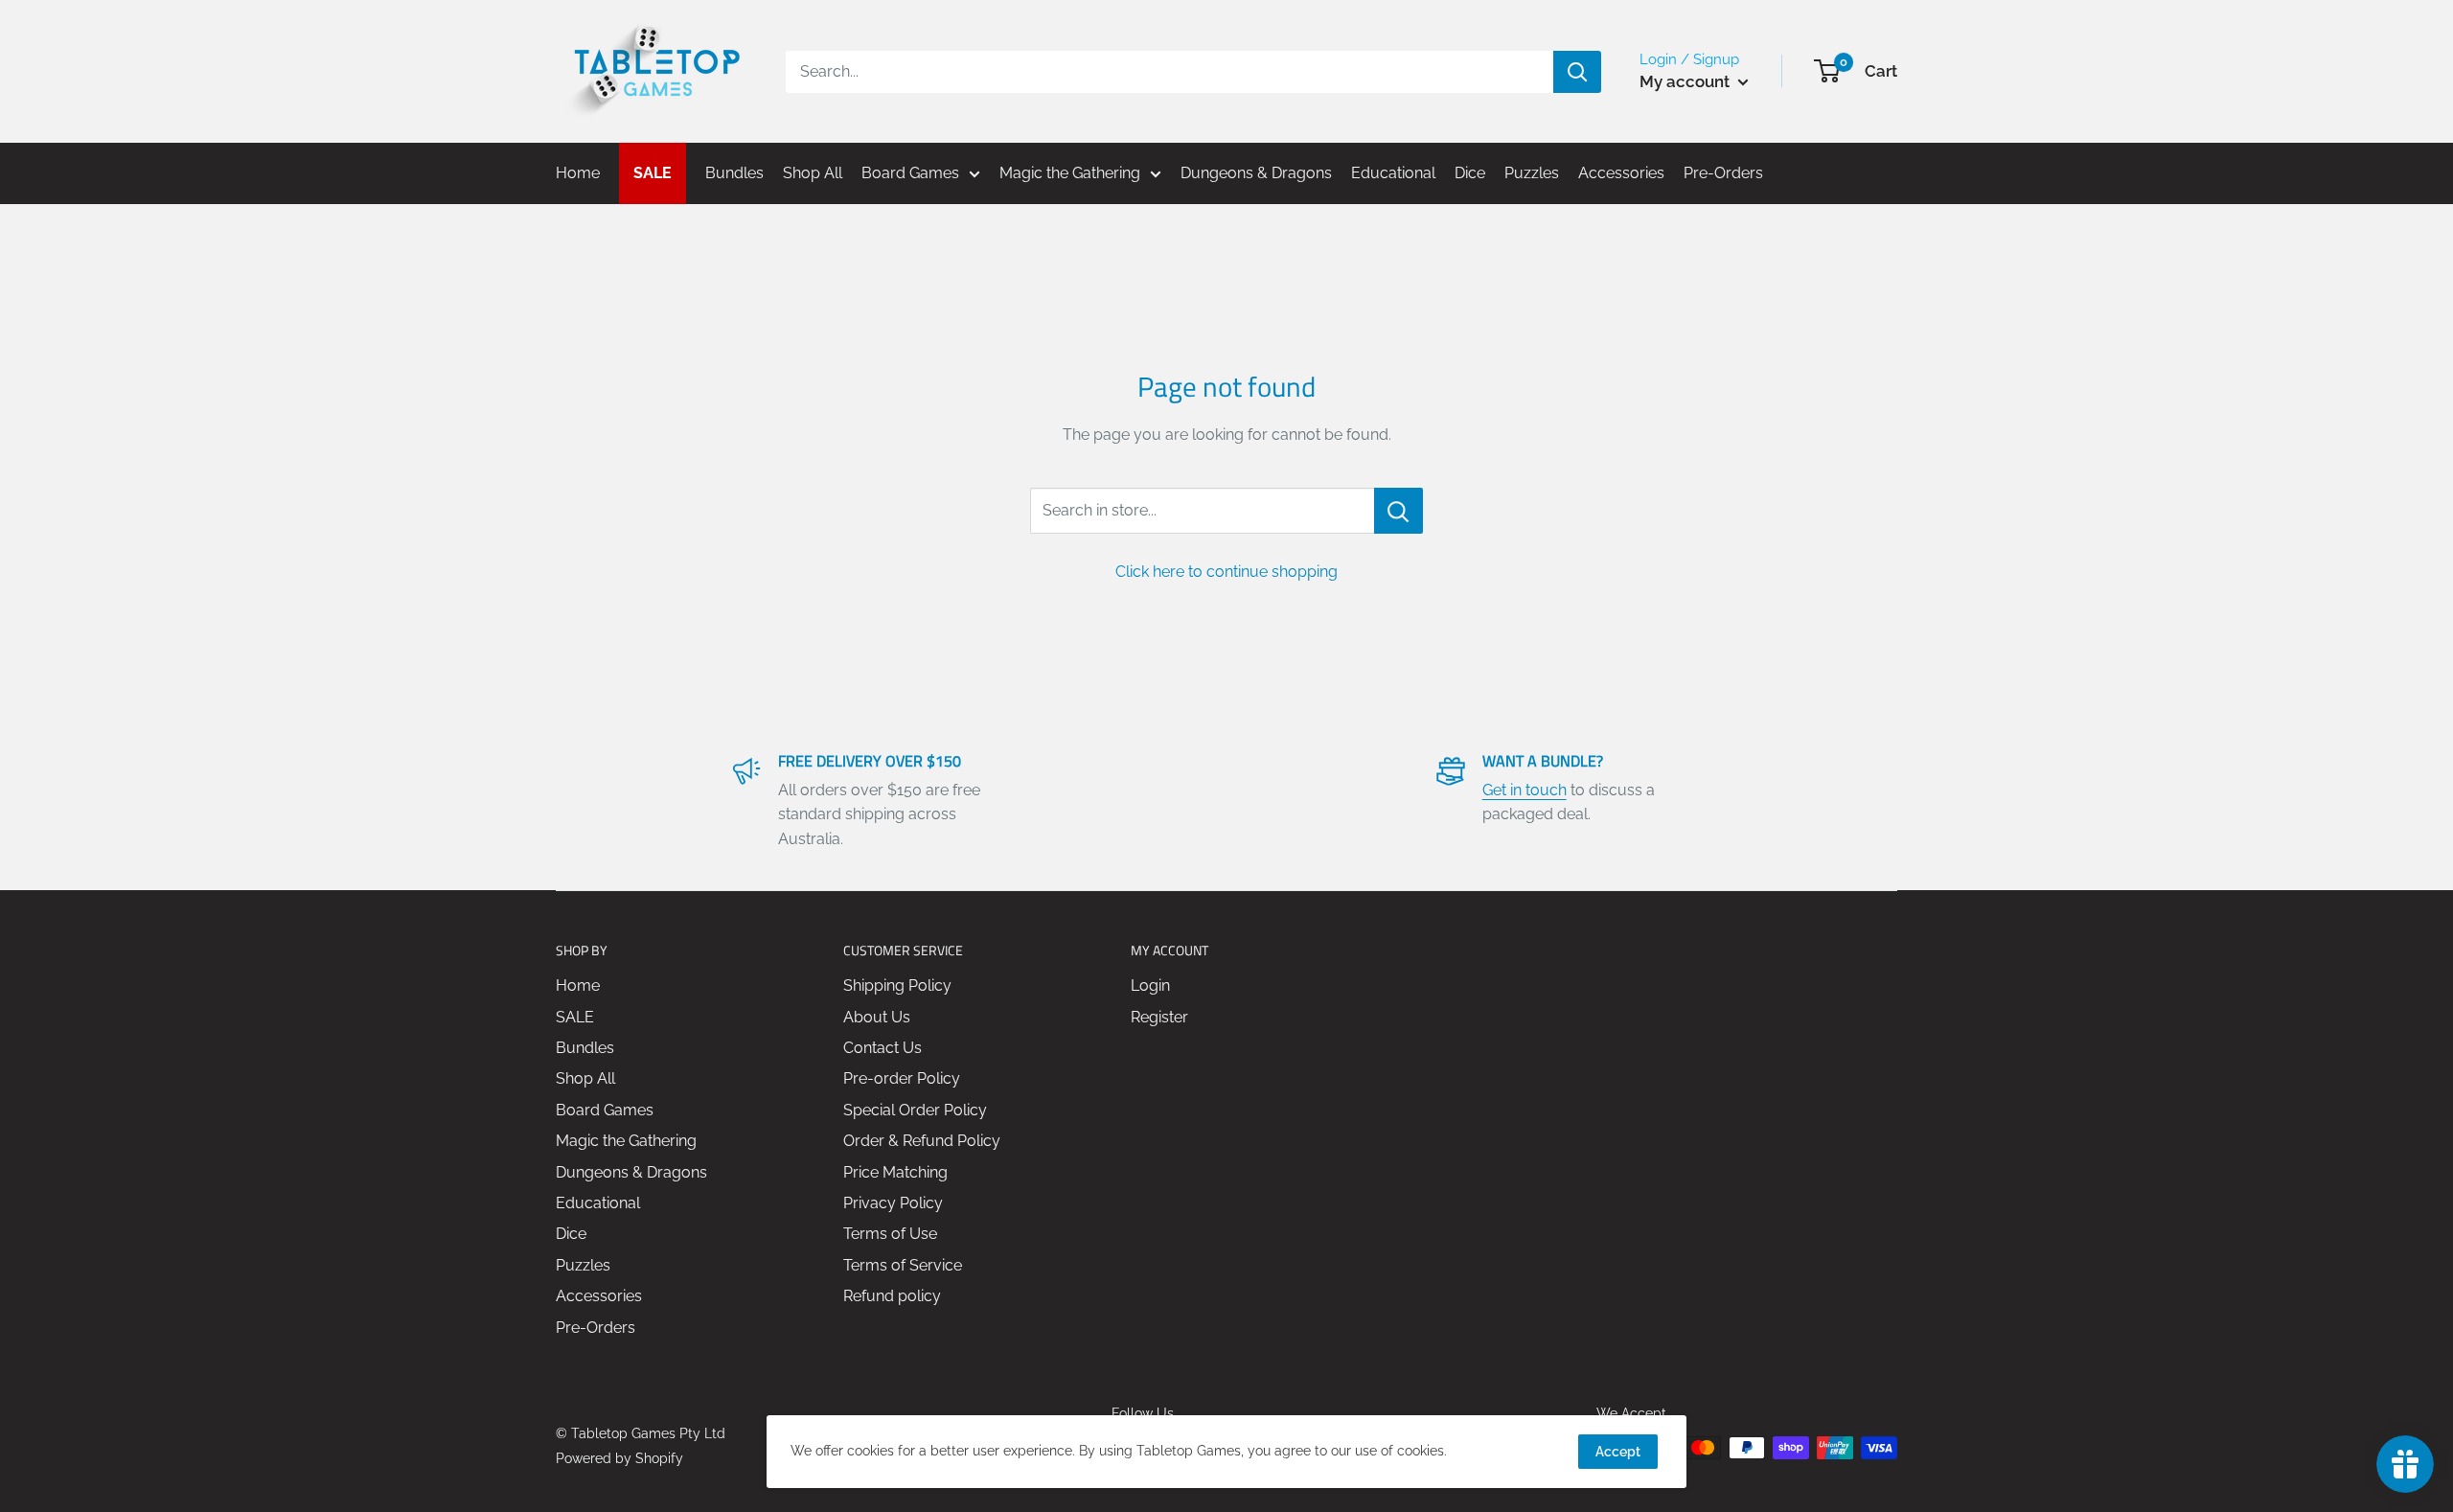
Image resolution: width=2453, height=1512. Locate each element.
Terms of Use (890, 1234)
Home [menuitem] (578, 173)
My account (1686, 81)
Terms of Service (903, 1265)
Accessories (599, 1296)
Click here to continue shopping (1226, 572)
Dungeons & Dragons (631, 1172)
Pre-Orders (596, 1328)
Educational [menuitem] (1393, 173)
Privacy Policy (893, 1203)
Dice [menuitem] (1470, 173)
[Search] (1577, 72)
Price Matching (895, 1172)
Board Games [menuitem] (910, 173)
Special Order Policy (915, 1110)
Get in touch (1525, 790)
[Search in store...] (1398, 511)
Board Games (605, 1110)
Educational (598, 1203)
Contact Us (883, 1048)
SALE (575, 1017)
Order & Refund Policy (922, 1141)
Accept (1618, 1452)
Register (1159, 1017)
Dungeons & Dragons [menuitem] (1256, 173)
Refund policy (892, 1296)
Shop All (585, 1078)
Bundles (585, 1048)
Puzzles (583, 1265)
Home (578, 985)
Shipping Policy (897, 985)
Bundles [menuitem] (734, 173)
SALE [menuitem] (653, 173)
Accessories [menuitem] (1621, 173)
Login (1150, 985)
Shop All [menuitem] (813, 173)
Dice (571, 1234)
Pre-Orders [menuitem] (1723, 173)
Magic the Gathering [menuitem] (1070, 173)
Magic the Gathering (626, 1141)
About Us (877, 1017)
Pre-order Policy (902, 1078)
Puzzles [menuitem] (1532, 173)
